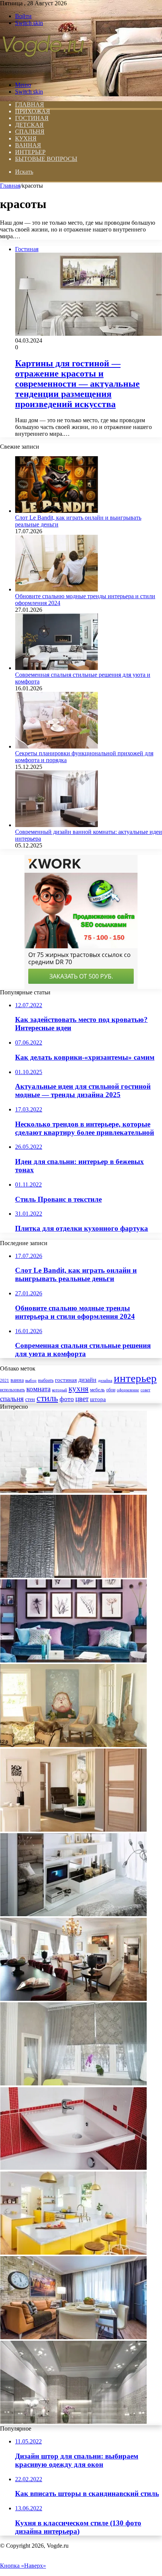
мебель (97, 1390)
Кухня (26, 138)
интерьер (135, 1378)
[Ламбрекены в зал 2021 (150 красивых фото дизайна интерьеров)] (73, 1999)
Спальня (30, 132)
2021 (5, 1380)
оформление (128, 1390)
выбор (31, 1380)
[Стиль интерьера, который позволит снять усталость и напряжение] (73, 1491)
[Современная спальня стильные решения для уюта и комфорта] (57, 668)
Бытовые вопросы (46, 159)
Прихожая (33, 111)
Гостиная (32, 118)
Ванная (28, 145)
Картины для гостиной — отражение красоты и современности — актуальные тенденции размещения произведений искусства (77, 384)
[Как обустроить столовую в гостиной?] (73, 2337)
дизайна (105, 1380)
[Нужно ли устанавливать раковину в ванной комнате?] (73, 2168)
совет (145, 1390)
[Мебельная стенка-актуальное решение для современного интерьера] (73, 1914)
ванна (17, 1380)
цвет (82, 1399)
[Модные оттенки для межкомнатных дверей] (73, 1830)
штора (98, 1399)
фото (67, 1399)
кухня (79, 1389)
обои (111, 1390)
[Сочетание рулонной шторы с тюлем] (73, 2083)
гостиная (66, 1380)
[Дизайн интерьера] (43, 72)
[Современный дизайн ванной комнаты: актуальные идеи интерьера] (57, 825)
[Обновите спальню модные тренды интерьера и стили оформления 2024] (57, 589)
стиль (47, 1398)
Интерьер (30, 152)
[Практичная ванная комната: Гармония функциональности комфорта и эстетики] (73, 2253)
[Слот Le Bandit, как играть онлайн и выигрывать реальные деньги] (57, 511)
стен (30, 1399)
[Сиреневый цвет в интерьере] (73, 1660)
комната (38, 1389)
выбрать (46, 1380)
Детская (29, 125)
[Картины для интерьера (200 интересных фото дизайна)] (73, 1745)
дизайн (87, 1380)
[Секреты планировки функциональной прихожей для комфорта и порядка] (57, 746)
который (60, 1390)
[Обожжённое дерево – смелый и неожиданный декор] (73, 1576)
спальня (12, 1399)
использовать (12, 1390)
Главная (10, 186)
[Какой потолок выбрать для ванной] (73, 2422)
